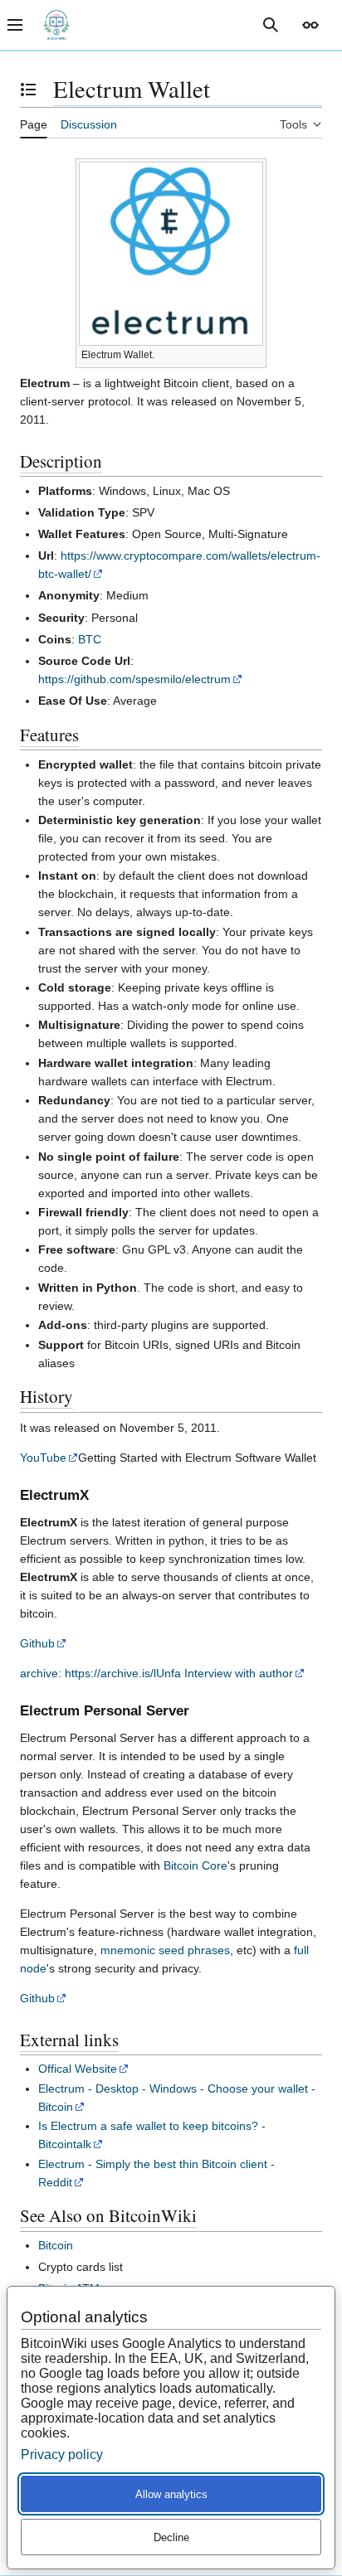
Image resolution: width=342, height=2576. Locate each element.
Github (37, 1643)
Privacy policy (62, 2455)
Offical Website (78, 2069)
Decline (171, 2537)
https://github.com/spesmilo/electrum (134, 679)
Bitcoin (56, 2245)
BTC (90, 639)
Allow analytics (171, 2494)
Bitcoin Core (195, 1865)
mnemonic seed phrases (165, 1950)
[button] (310, 25)
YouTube (43, 1458)
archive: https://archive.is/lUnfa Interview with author (156, 1673)
